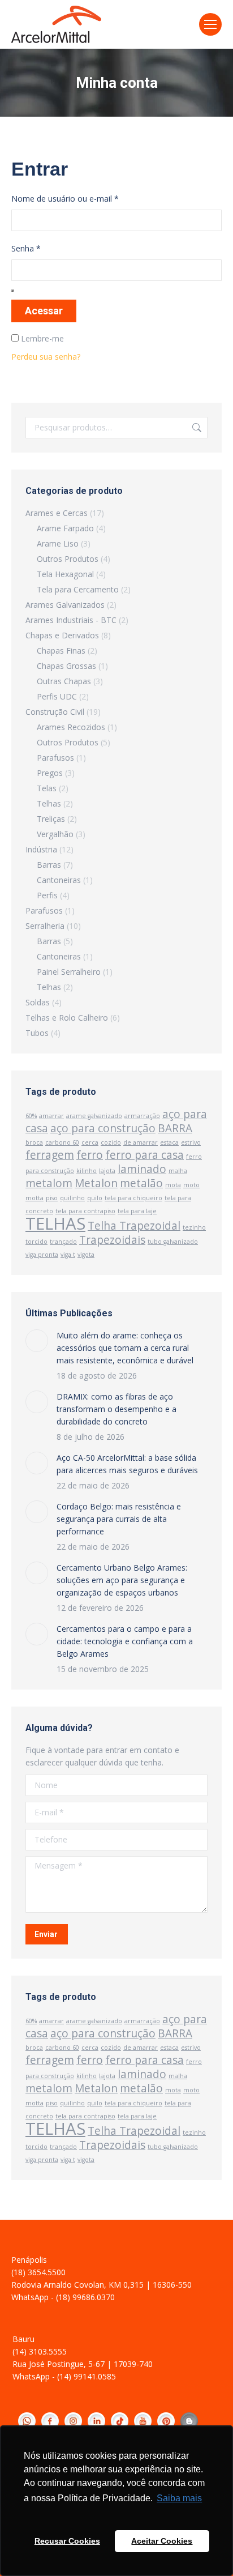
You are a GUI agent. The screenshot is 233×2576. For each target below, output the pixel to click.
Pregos (50, 773)
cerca (90, 1142)
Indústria (41, 849)
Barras (49, 865)
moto (191, 1185)
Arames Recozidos (71, 727)
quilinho (72, 1198)
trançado (63, 1242)
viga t (68, 1255)
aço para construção (103, 1128)
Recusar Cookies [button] (67, 2541)
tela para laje (137, 1211)
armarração (142, 1116)
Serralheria (45, 926)
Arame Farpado (65, 528)
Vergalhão (55, 834)
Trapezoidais (112, 1240)
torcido (36, 1242)
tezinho (194, 1227)
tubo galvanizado (173, 1242)
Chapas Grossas (66, 666)
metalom (49, 1183)
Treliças (51, 819)
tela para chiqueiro (133, 1198)
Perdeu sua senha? (46, 357)
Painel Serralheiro (69, 972)
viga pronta (42, 1255)
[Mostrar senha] (12, 291)
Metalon (96, 1183)
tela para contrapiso (85, 1211)
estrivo (191, 1142)
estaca (169, 1142)
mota (173, 1185)
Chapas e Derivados (62, 635)
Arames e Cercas (57, 513)
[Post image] (37, 1341)
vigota (86, 1255)
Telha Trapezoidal (134, 1226)
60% (31, 1116)
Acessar (44, 311)
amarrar (51, 1116)
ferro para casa (144, 1155)
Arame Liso (58, 543)
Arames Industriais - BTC (71, 620)
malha (178, 1171)
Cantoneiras (59, 880)
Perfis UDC (57, 696)
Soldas (38, 1002)
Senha (26, 248)
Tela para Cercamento (78, 589)
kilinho (87, 1171)
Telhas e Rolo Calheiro (67, 1018)
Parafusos (55, 758)
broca (34, 1142)
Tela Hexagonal (65, 574)
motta (34, 1198)
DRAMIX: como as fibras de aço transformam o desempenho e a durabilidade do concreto (116, 1409)
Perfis (47, 895)
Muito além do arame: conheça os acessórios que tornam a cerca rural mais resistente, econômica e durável (125, 1348)
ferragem (50, 1155)
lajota (107, 1171)
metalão (141, 1183)
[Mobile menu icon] (210, 24)
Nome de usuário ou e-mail (65, 199)
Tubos (37, 1033)
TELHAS (55, 1223)
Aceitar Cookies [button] (162, 2541)
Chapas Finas (61, 651)
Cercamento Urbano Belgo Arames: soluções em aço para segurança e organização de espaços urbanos (122, 1580)
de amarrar (141, 1142)
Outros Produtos (68, 559)
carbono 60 (62, 1142)
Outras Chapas (64, 681)
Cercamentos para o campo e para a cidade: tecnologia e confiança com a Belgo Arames (125, 1641)
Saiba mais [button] (179, 2498)
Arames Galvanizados (65, 605)
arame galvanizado (94, 1116)
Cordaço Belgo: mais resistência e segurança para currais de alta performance (119, 1519)
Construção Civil (55, 712)
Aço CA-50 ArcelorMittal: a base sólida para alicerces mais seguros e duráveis (127, 1464)
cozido (111, 1142)
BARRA (175, 1128)
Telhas (49, 803)
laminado (142, 1169)
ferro (90, 1155)
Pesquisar (196, 428)
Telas (47, 788)
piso (52, 1198)
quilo (95, 1198)
